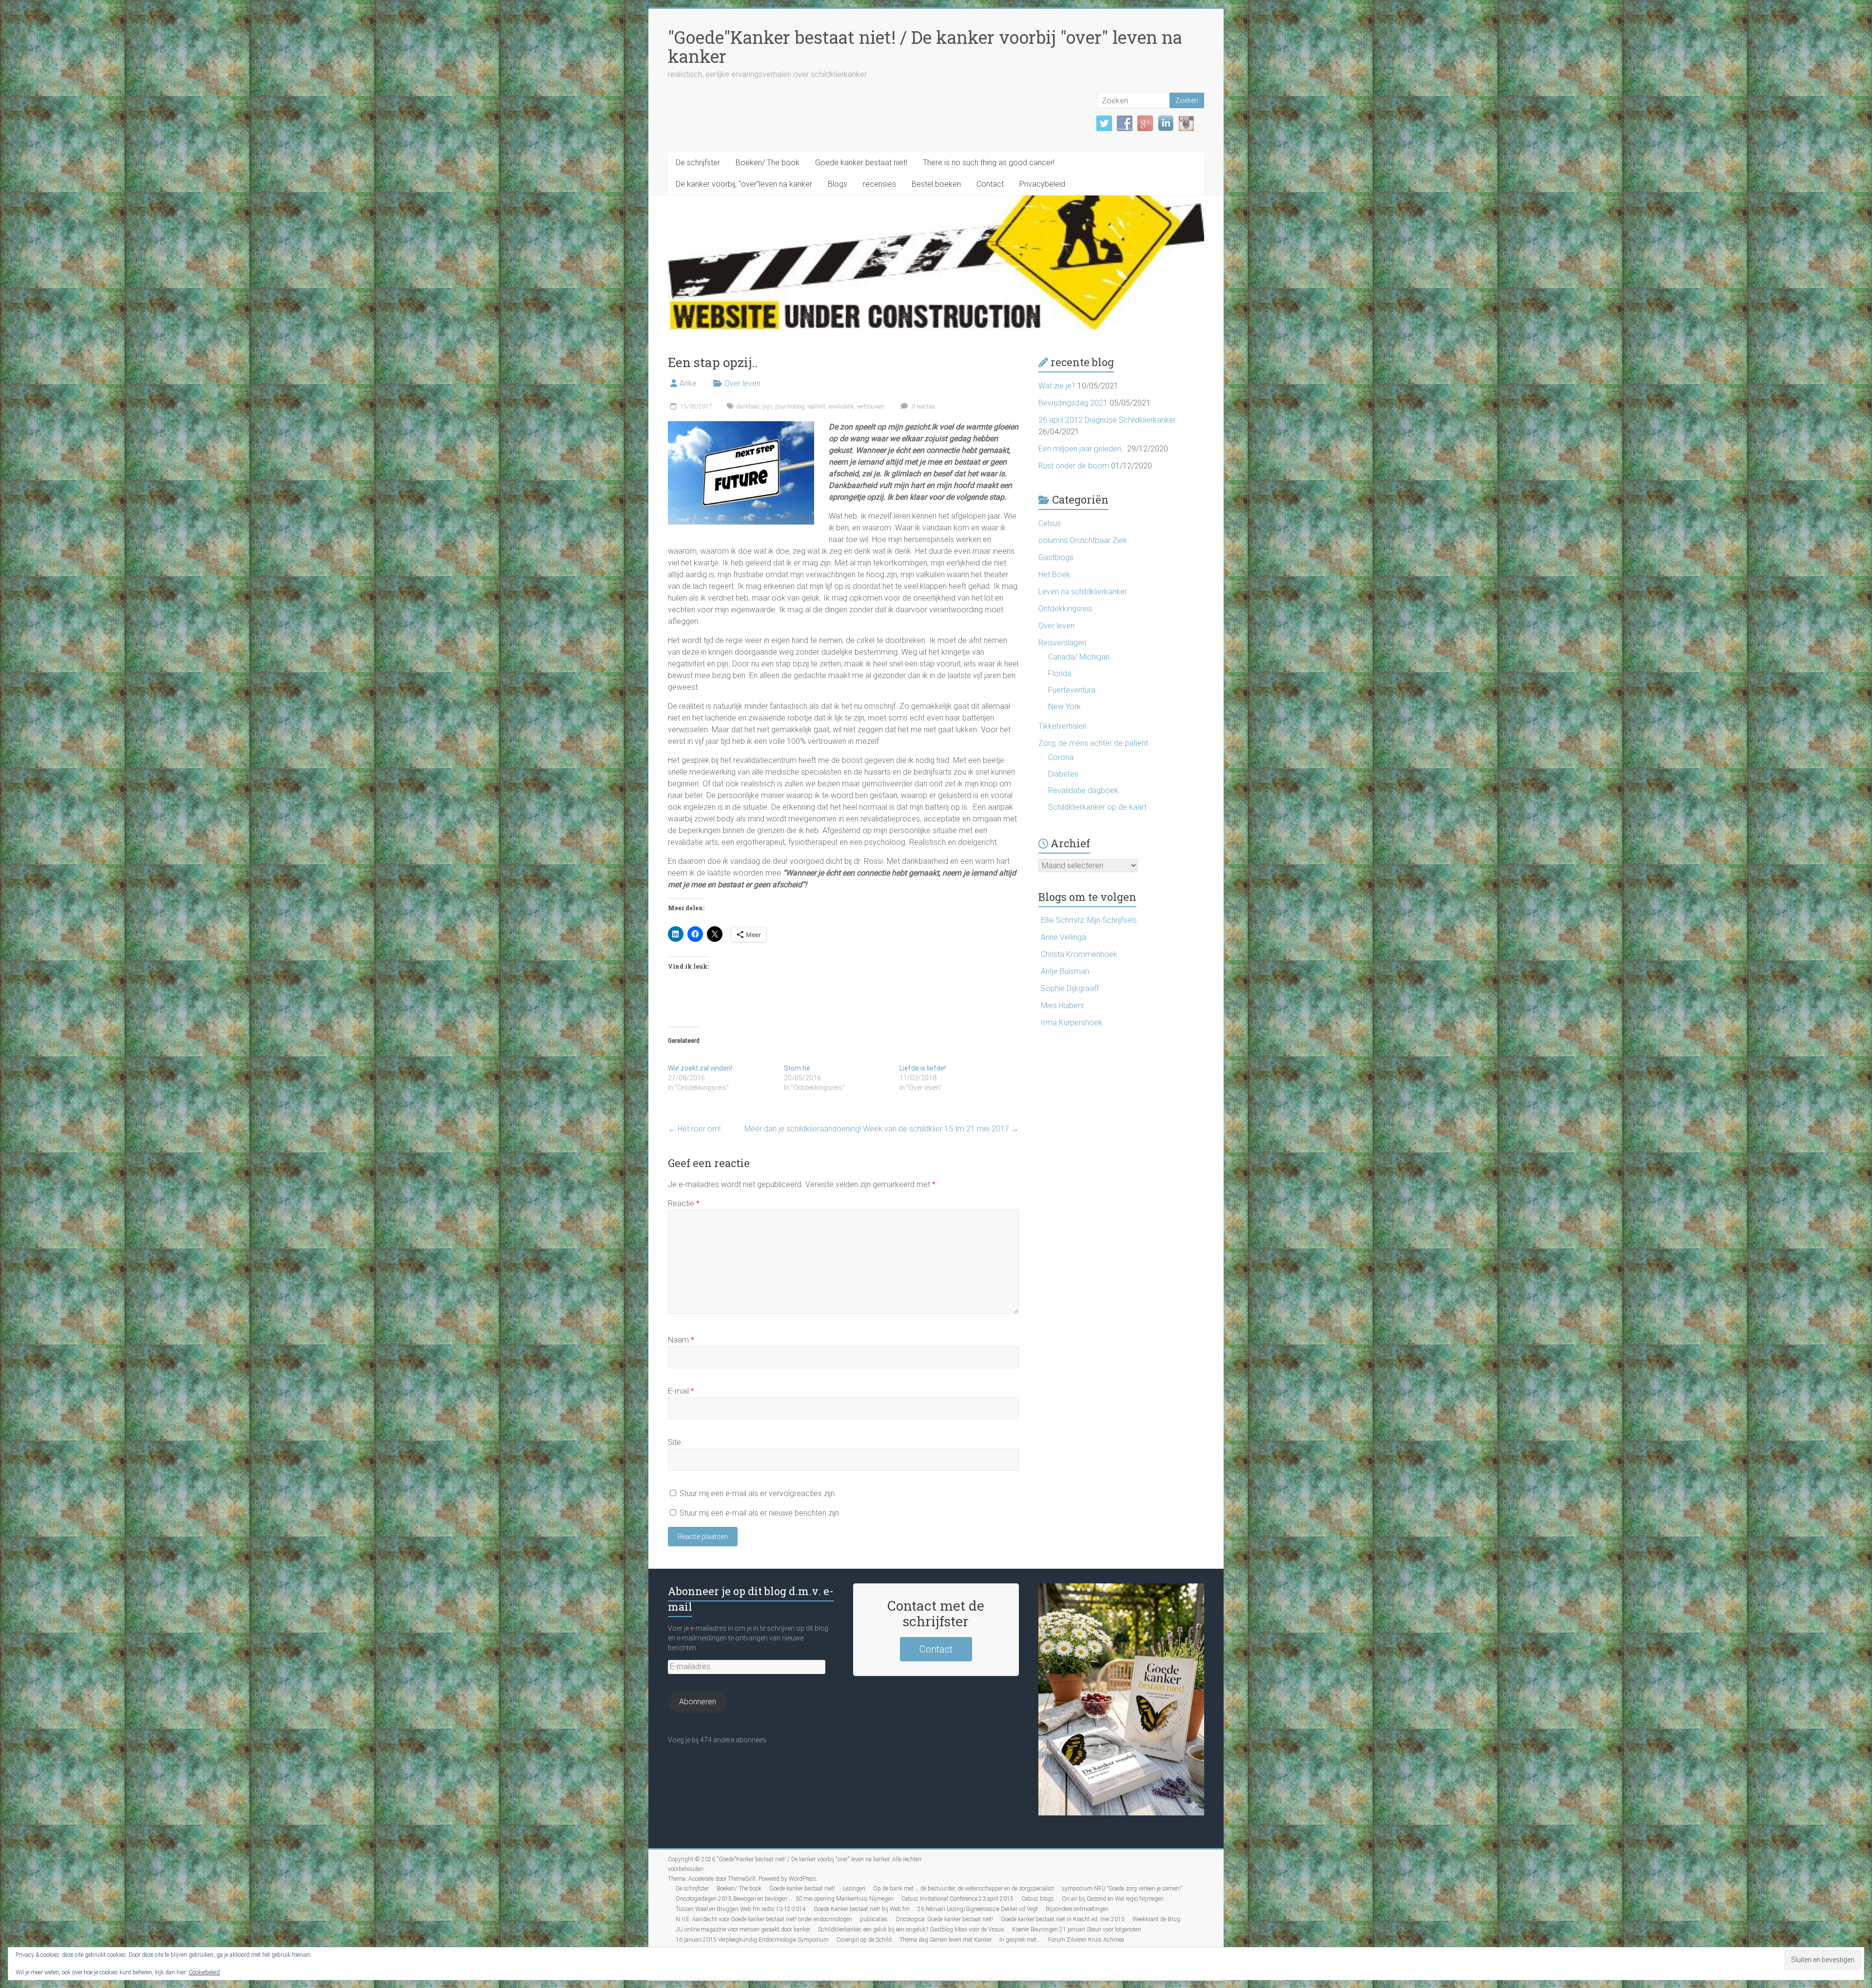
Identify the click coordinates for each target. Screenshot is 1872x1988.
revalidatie (841, 407)
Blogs (838, 184)
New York (1064, 707)
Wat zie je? (1057, 386)
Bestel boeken (936, 184)
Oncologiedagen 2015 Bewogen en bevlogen (731, 1899)
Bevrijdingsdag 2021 (1073, 403)
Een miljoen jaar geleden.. (1082, 449)
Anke (688, 383)
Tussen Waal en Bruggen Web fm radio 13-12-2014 (741, 1909)
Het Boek (1054, 575)
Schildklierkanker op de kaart (1097, 807)
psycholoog (790, 407)
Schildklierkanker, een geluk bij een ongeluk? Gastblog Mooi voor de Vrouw (911, 1930)
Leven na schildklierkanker (1083, 592)
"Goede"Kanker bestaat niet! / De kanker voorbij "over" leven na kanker (925, 47)
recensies (879, 184)
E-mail (681, 1391)
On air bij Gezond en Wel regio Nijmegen (1113, 1899)
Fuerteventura (1072, 690)
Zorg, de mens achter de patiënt (1093, 743)
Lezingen (854, 1889)
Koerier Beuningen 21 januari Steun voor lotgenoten (1077, 1930)
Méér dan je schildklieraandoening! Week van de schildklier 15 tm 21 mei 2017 (882, 1129)
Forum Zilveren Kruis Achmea (1086, 1940)
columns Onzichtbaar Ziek (1083, 540)
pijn (767, 407)
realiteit (816, 407)
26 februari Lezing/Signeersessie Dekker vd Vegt (978, 1909)
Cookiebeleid (204, 1972)
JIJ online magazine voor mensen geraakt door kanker (743, 1930)
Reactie (684, 1203)
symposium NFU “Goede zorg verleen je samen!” (1122, 1889)
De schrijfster (698, 163)
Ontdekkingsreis (1065, 609)
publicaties (874, 1919)
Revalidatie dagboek (1083, 790)
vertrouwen (870, 407)
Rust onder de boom (1074, 466)
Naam (681, 1340)
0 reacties (923, 407)
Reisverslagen (1062, 643)
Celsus (1050, 523)
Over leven (742, 383)
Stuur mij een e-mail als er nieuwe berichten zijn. (760, 1513)
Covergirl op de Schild (864, 1940)
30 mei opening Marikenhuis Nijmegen (844, 1899)
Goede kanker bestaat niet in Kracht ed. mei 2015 (1063, 1919)
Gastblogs (1056, 557)
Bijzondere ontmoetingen (1077, 1909)
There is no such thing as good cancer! (989, 163)
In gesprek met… (1020, 1940)
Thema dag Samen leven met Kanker (946, 1940)
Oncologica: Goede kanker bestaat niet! (944, 1919)
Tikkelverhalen (1063, 726)
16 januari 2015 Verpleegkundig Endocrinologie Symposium (752, 1940)
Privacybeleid (1042, 184)
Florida (1060, 673)
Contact (990, 184)
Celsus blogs (1038, 1899)
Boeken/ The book (768, 163)
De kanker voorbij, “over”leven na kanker (744, 184)
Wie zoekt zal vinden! (700, 1068)
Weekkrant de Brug (1156, 1919)
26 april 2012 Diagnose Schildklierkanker (1107, 420)
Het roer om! (694, 1129)
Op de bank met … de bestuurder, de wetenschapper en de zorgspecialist (964, 1889)
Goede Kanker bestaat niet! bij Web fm (862, 1909)
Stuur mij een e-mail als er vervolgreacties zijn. (758, 1493)
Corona (1061, 757)
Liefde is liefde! (923, 1068)
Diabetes (1063, 774)
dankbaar (748, 407)
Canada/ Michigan (1079, 657)
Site (674, 1442)
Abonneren (698, 1702)
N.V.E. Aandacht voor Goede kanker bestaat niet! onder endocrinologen (764, 1919)
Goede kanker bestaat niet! (861, 163)
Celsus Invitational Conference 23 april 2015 (957, 1899)
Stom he (797, 1068)
